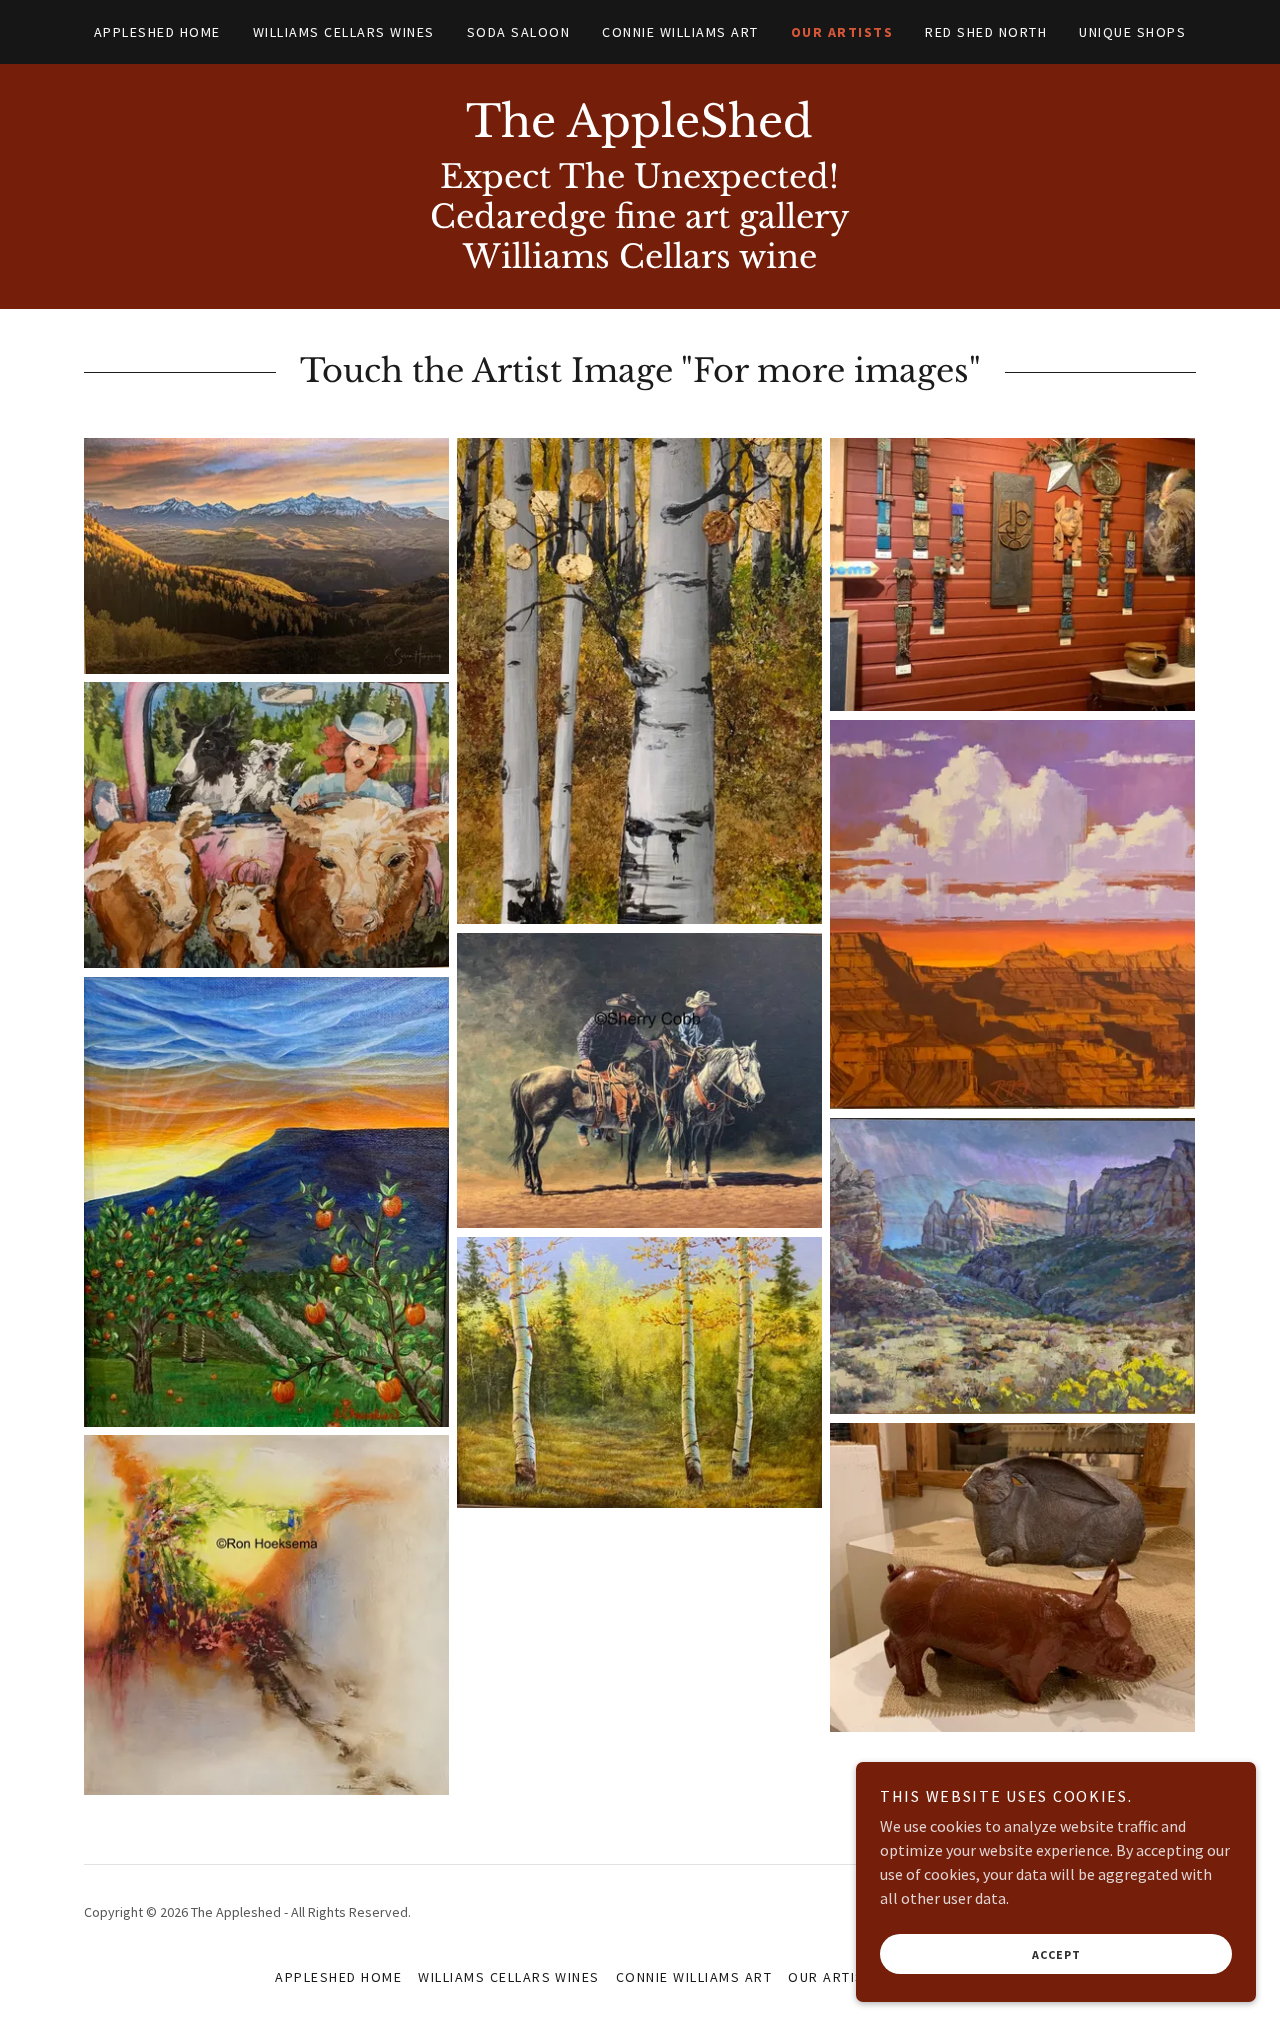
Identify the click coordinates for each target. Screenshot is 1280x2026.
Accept (1056, 1954)
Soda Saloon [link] (518, 32)
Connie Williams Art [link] (680, 32)
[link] (639, 131)
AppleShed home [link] (157, 32)
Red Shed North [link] (986, 32)
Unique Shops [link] (1132, 32)
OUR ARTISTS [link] (842, 32)
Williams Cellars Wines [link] (344, 32)
